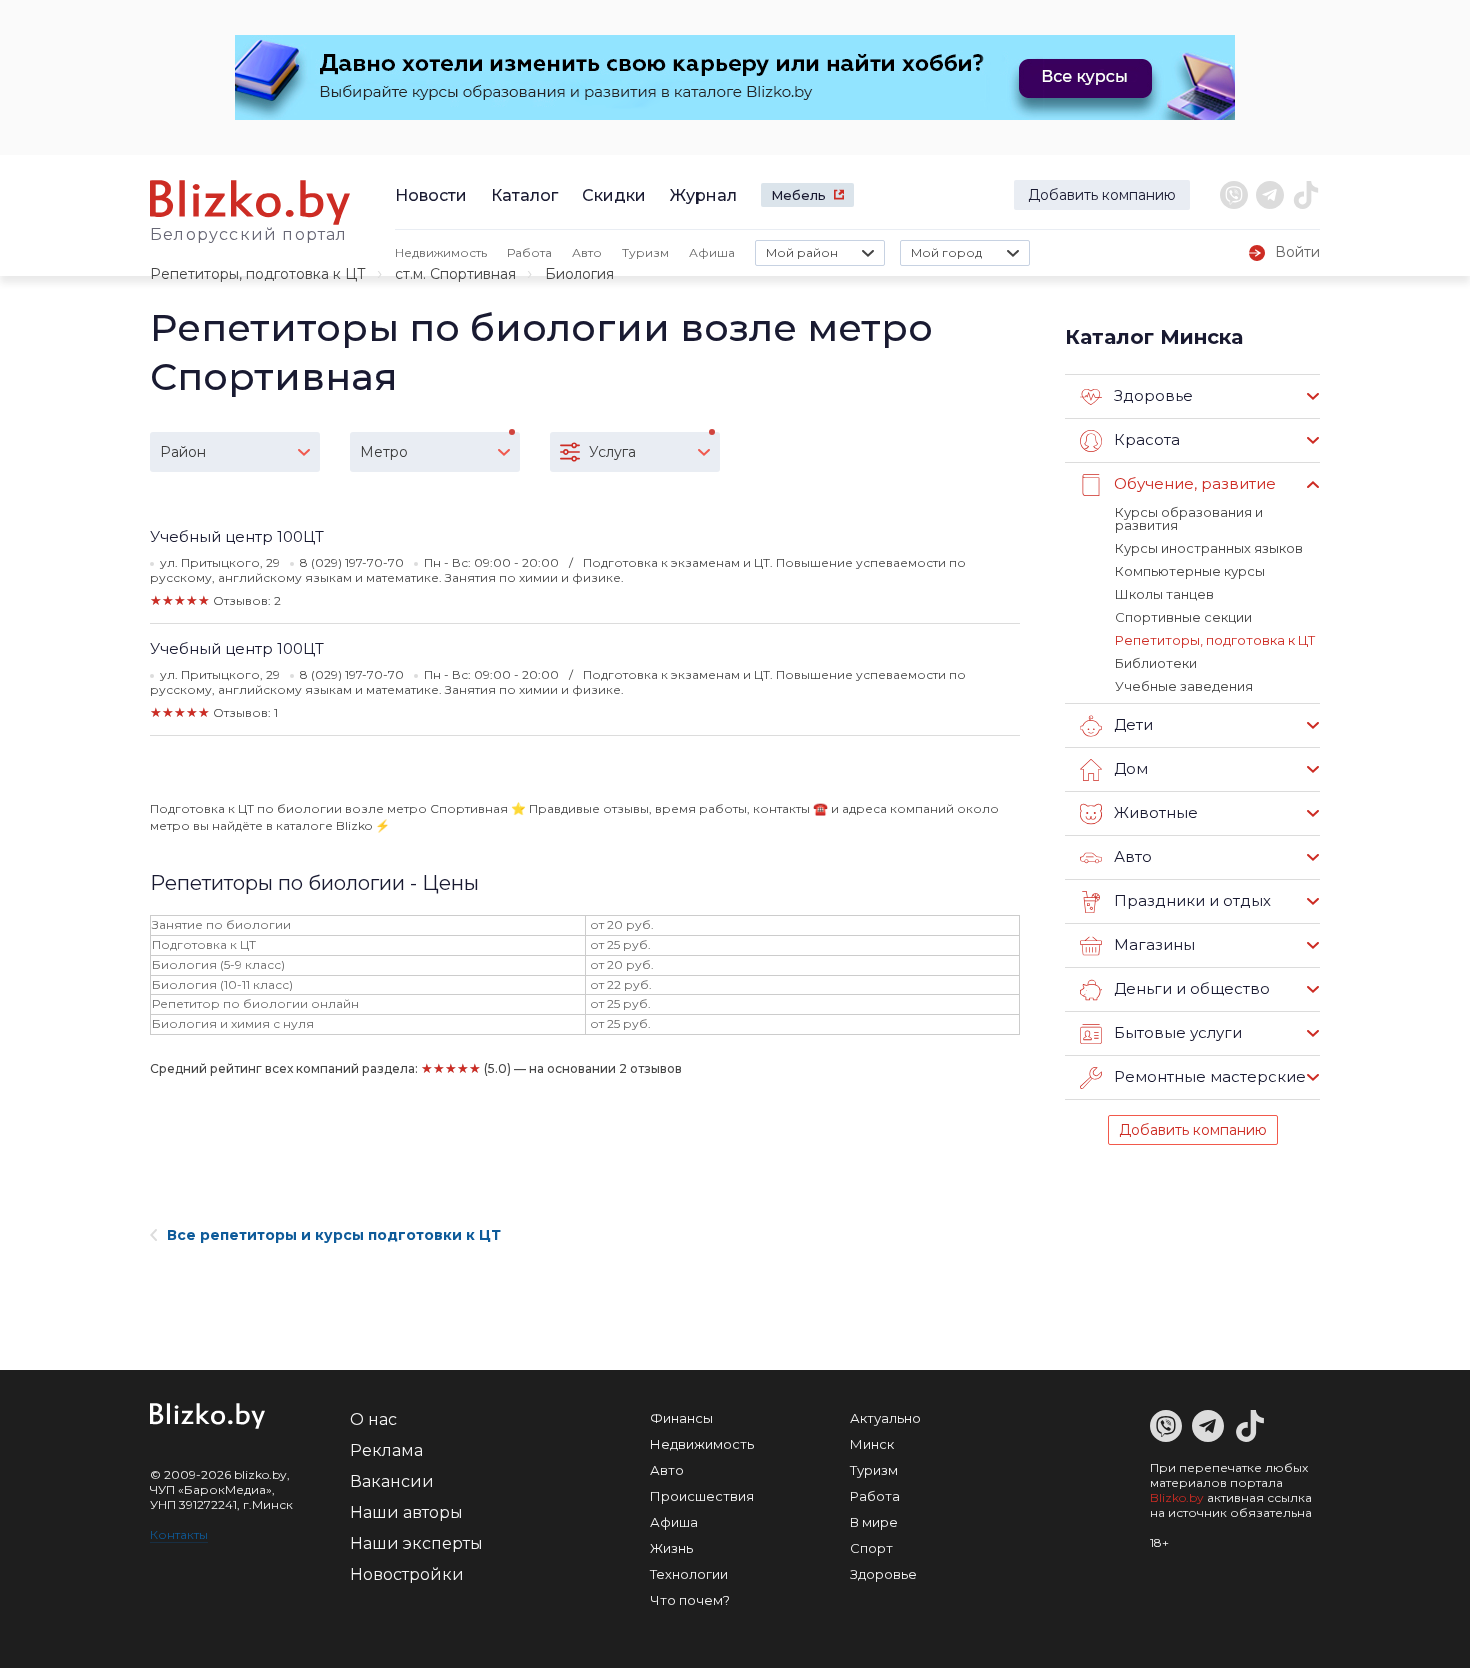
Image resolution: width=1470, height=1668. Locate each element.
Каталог (524, 195)
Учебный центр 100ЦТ (237, 536)
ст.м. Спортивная (455, 274)
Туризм (645, 252)
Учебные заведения (1184, 686)
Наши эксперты (416, 1543)
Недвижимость (441, 252)
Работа (529, 252)
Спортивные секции (1183, 617)
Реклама (386, 1450)
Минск (872, 1444)
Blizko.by (1177, 1497)
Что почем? (690, 1600)
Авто (587, 252)
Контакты (179, 1534)
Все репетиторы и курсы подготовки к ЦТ (334, 1235)
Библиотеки (1156, 663)
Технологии (689, 1574)
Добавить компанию (1102, 195)
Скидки (614, 195)
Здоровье (883, 1574)
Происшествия (702, 1496)
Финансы (681, 1418)
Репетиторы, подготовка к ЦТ (258, 274)
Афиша (712, 252)
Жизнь (671, 1548)
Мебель (798, 195)
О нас (373, 1419)
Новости (431, 195)
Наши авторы (406, 1512)
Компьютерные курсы (1190, 571)
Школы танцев (1164, 594)
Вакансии (392, 1481)
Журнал (703, 195)
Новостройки (407, 1574)
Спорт (871, 1548)
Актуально (885, 1418)
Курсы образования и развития (1189, 518)
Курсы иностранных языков (1209, 548)
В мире (874, 1522)
